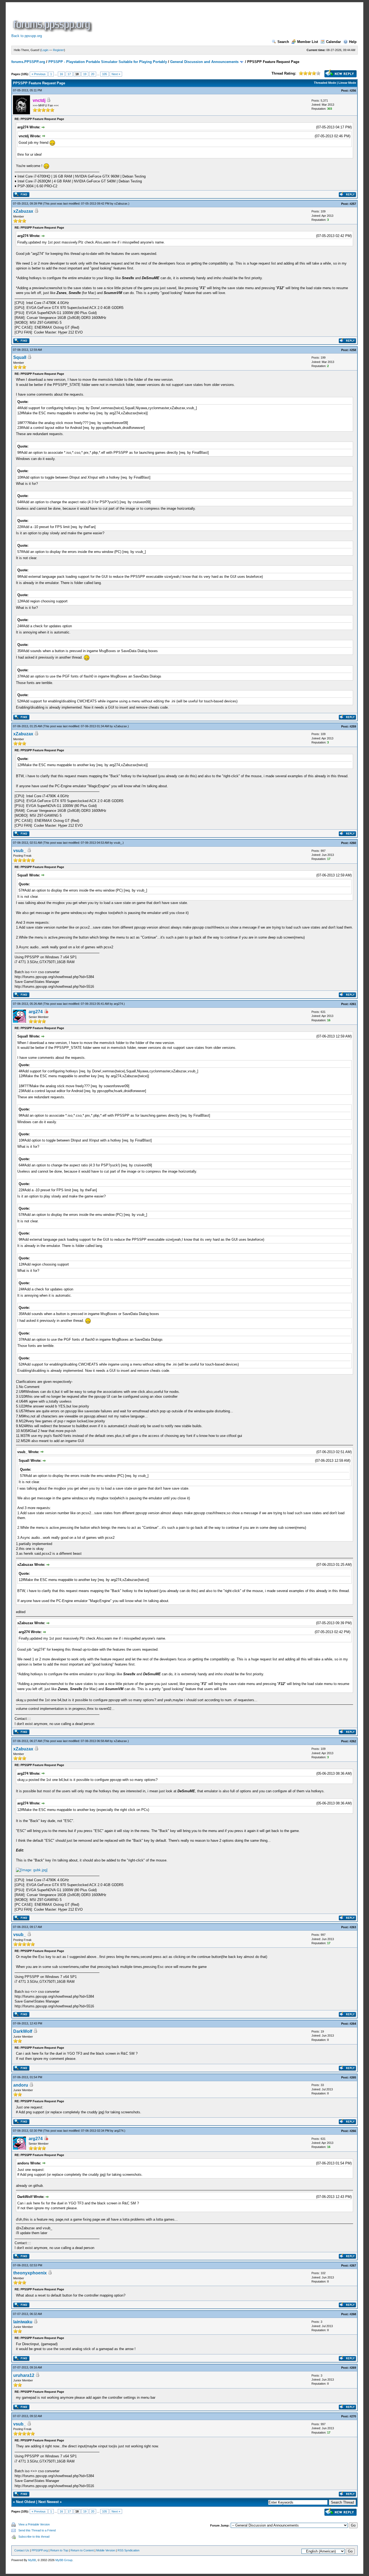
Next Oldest (26, 2502)
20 (93, 74)
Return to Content (82, 2550)
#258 (353, 350)
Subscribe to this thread (34, 2537)
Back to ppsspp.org (27, 36)
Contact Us (22, 2550)
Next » (116, 74)
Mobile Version (106, 2550)
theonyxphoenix (30, 2273)
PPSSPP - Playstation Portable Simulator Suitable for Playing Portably (108, 62)
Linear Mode (347, 83)
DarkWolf (23, 2031)
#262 (353, 1741)
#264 (353, 2024)
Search (283, 42)
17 (69, 74)
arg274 (118, 1004)
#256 (353, 91)
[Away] (46, 1012)
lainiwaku (23, 2322)
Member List (308, 42)
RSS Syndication (128, 2550)
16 (61, 74)
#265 (353, 2077)
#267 (353, 2265)
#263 (353, 1927)
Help (353, 42)
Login (45, 50)
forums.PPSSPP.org (28, 62)
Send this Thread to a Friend (37, 2530)
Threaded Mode (325, 83)
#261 (353, 1004)
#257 (353, 204)
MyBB (32, 2560)
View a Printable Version (34, 2524)
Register (58, 50)
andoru (21, 2085)
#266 (353, 2131)
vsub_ (118, 843)
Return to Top (59, 2550)
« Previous (39, 74)
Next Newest (48, 2502)
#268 (353, 2314)
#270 (353, 2416)
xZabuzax (121, 203)
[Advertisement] (192, 20)
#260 (353, 843)
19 (85, 74)
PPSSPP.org (40, 2550)
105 (105, 74)
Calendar (333, 42)
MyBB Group (64, 2560)
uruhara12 (24, 2375)
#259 (353, 726)
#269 (353, 2368)
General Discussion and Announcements (204, 62)
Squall (20, 357)
